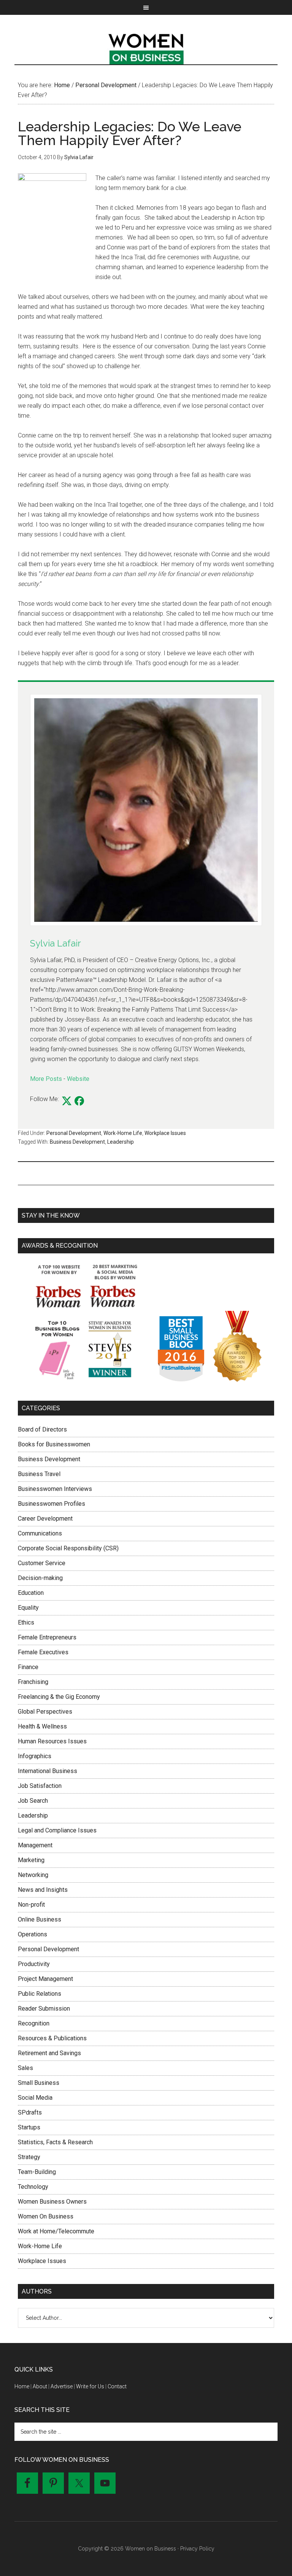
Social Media (35, 2098)
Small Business (39, 2083)
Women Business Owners (52, 2202)
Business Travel (39, 1474)
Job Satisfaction (40, 1786)
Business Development (77, 1142)
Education (31, 1593)
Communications (40, 1533)
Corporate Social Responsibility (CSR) (68, 1548)
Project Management (45, 1979)
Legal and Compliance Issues (57, 1830)
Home (22, 2386)
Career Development (45, 1519)
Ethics (26, 1622)
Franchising (33, 1682)
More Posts (46, 1079)
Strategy (29, 2157)
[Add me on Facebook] (79, 1101)
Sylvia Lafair (56, 943)
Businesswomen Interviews (55, 1489)
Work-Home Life (123, 1133)
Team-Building (37, 2172)
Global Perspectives (45, 1712)
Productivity (34, 1964)
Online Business (40, 1919)
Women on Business (146, 47)
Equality (28, 1608)
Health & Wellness (42, 1726)
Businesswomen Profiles (52, 1504)
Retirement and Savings (49, 2053)
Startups (29, 2127)
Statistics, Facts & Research (55, 2142)
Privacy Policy (197, 2549)
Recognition (34, 2023)
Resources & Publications (52, 2038)
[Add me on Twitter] (67, 1101)
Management (35, 1845)
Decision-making (40, 1578)
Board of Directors (42, 1429)
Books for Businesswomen (54, 1444)
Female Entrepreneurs (47, 1637)
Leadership (121, 1142)
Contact (117, 2386)
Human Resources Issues (52, 1741)
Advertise (62, 2386)
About (40, 2386)
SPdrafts (30, 2112)
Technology (33, 2187)
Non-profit (31, 1905)
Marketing (31, 1860)
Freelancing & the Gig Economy (59, 1697)
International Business (48, 1771)
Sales (25, 2068)
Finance (28, 1667)
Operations (33, 1934)
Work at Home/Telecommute (56, 2231)
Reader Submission (44, 2009)
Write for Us (90, 2386)
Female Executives (43, 1652)
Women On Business (46, 2216)
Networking (33, 1875)
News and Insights (43, 1890)
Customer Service (42, 1563)
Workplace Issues (165, 1133)
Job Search (33, 1801)
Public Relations (40, 1994)
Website (78, 1079)
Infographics (35, 1756)
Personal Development (74, 1133)
